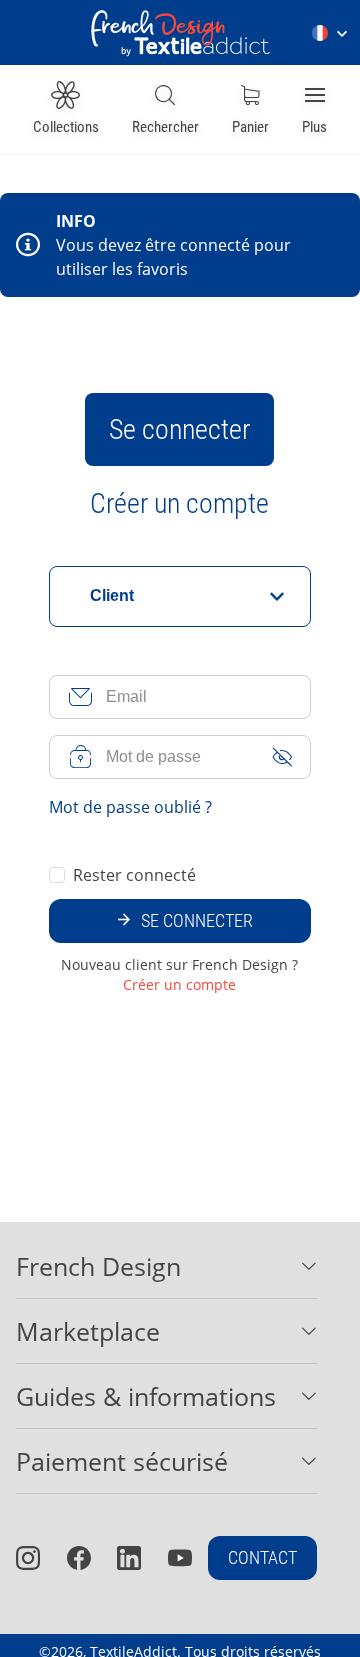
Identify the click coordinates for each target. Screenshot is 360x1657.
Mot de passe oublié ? (130, 807)
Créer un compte (179, 504)
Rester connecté (134, 875)
